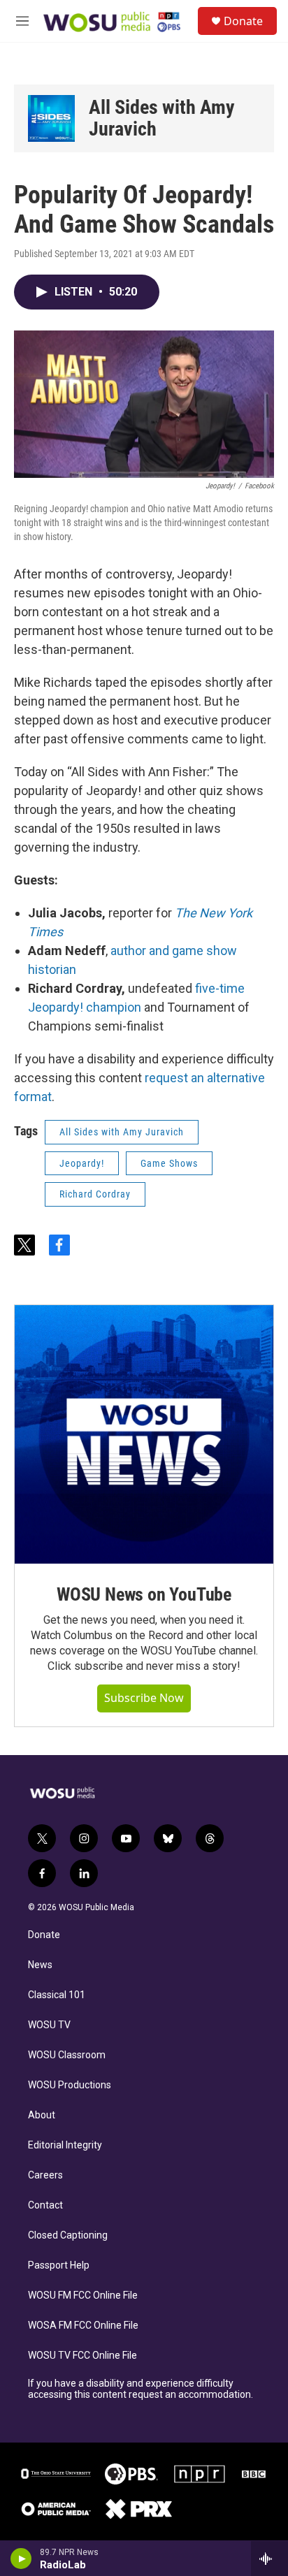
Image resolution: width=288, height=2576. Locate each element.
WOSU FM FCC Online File (83, 2295)
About (42, 2115)
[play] (21, 2559)
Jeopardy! (82, 1163)
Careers (45, 2175)
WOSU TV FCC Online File (82, 2356)
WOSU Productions (70, 2085)
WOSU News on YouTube (144, 1594)
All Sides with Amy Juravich (162, 118)
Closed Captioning (68, 2235)
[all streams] (269, 2559)
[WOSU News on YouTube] (144, 1434)
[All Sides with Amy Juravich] (51, 118)
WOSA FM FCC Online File (83, 2326)
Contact (45, 2205)
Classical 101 (57, 1995)
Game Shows (169, 1163)
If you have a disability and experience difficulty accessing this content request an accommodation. (141, 2389)
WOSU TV (49, 2025)
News (40, 1965)
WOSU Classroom (67, 2055)
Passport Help (59, 2265)
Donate (243, 21)
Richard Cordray (95, 1194)
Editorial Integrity (65, 2145)
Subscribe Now (144, 1698)
